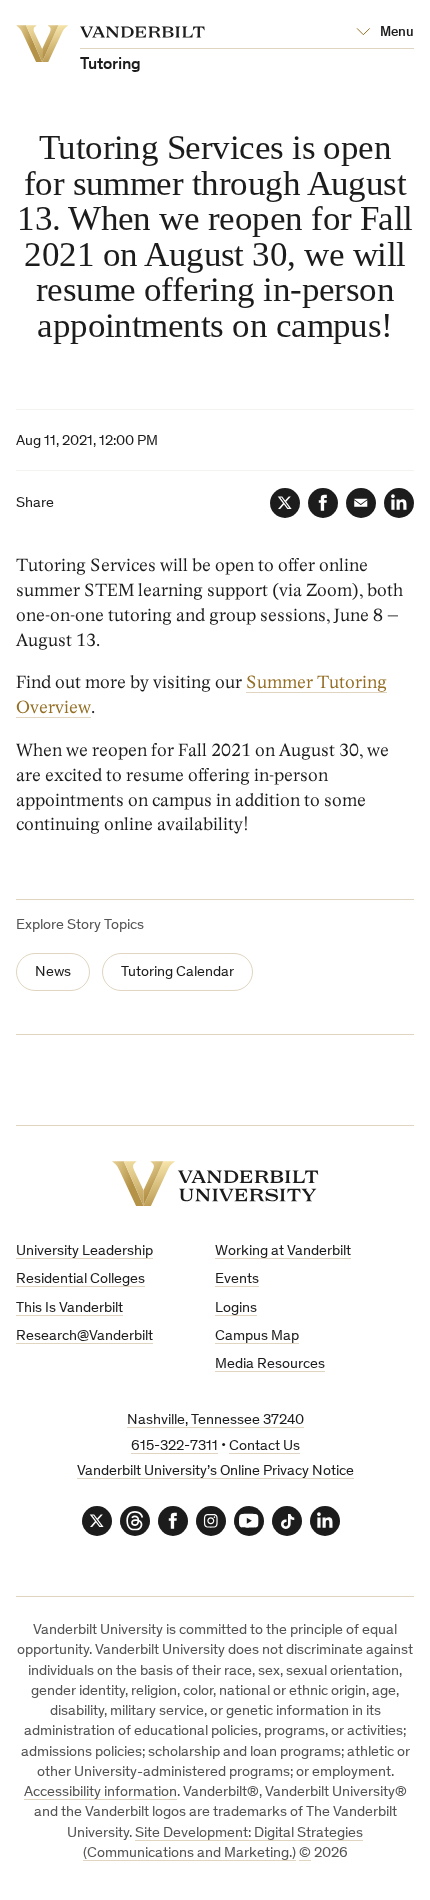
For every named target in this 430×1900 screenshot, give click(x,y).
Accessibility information (100, 1792)
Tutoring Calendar (177, 972)
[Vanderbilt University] (215, 1183)
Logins (236, 1308)
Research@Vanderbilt (84, 1336)
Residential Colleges (80, 1279)
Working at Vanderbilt (283, 1251)
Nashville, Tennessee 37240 (215, 1420)
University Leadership (84, 1251)
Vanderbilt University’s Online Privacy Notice (215, 1471)
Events (237, 1279)
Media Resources (270, 1364)
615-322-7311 (174, 1446)
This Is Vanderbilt (69, 1308)
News (53, 972)
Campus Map (257, 1336)
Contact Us (264, 1446)
